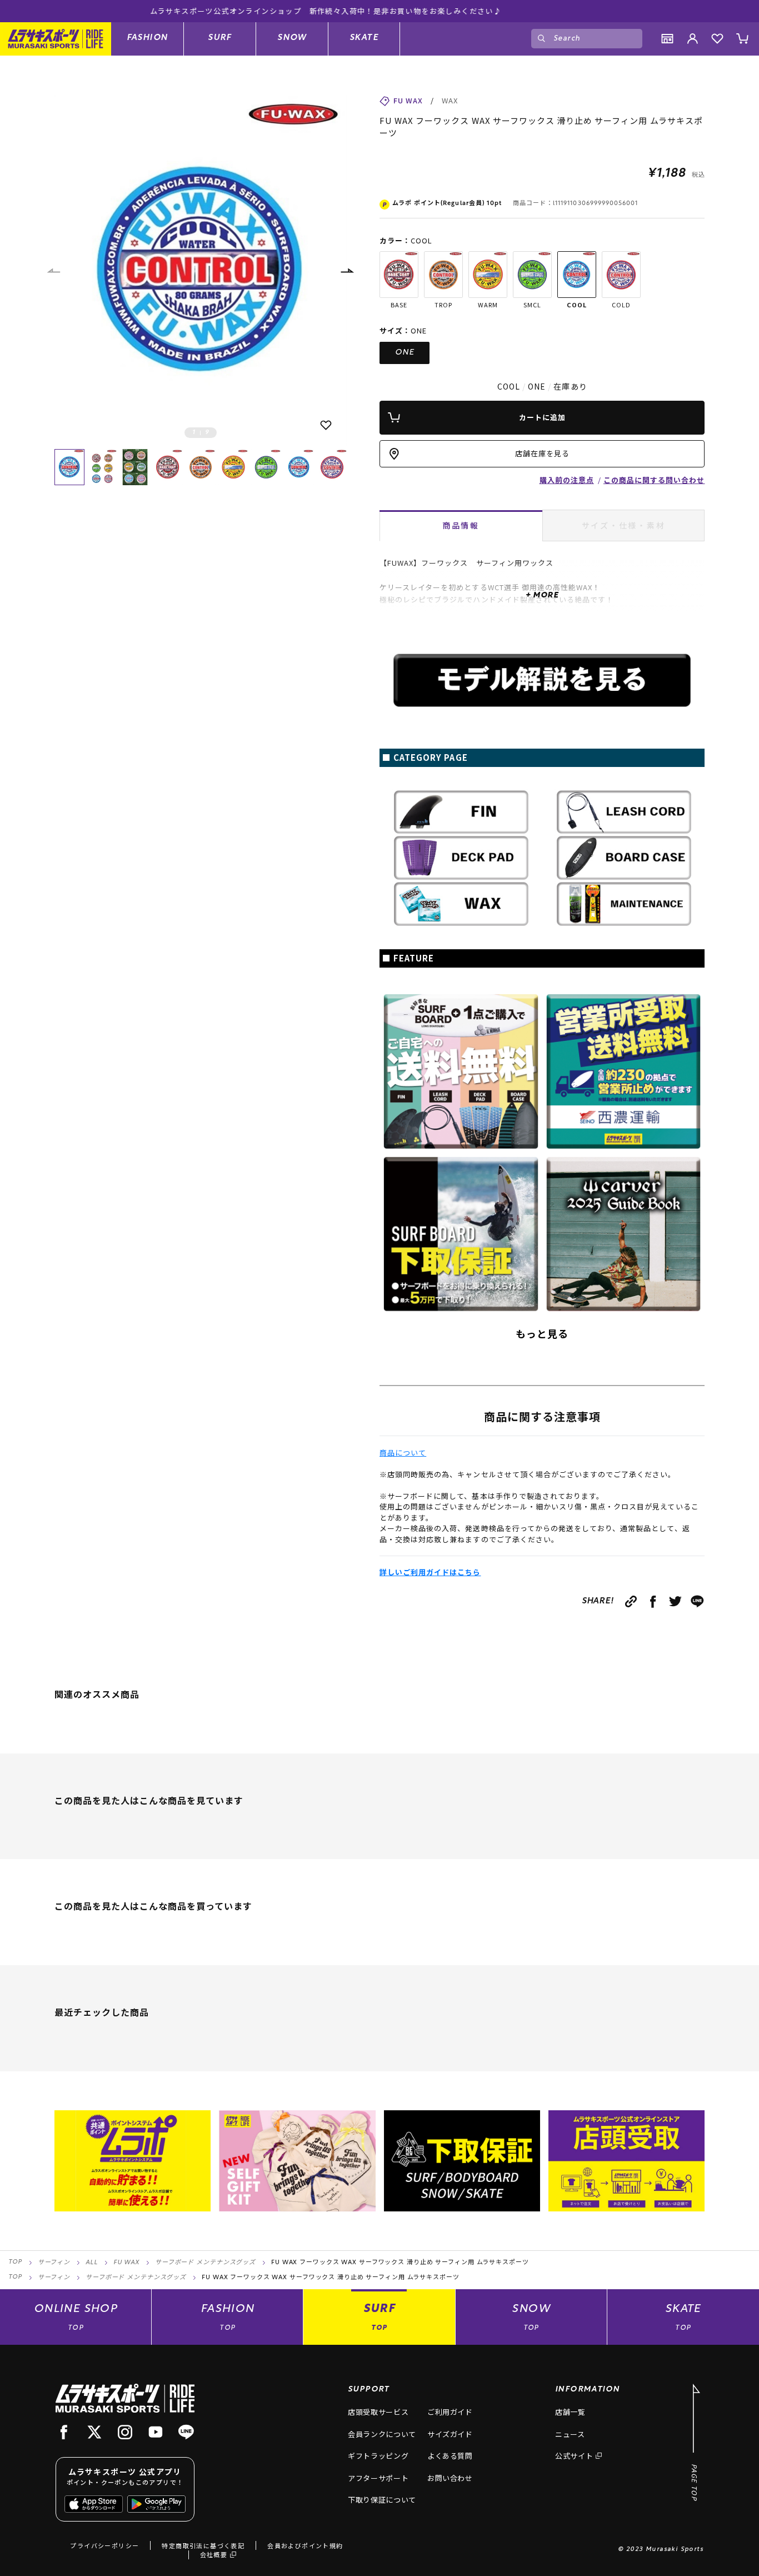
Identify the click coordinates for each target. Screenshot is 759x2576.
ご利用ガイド (450, 2412)
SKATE (364, 38)
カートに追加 (542, 417)
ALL (92, 2263)
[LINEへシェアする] (698, 1601)
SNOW (292, 38)
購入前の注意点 (567, 480)
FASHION (148, 38)
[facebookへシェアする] (653, 1601)
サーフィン (54, 2263)
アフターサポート (378, 2478)
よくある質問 (450, 2456)
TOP (15, 2262)
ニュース (570, 2434)
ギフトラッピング (378, 2456)
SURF (220, 38)
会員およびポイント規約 (305, 2545)
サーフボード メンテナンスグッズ (205, 2263)
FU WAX (126, 2263)
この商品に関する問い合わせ (654, 480)
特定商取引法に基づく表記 (203, 2545)
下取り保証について (382, 2500)
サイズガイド (450, 2434)
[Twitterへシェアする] (675, 1601)
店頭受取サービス (378, 2412)
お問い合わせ (450, 2478)
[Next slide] (347, 271)
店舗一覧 (570, 2412)
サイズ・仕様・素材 (624, 525)
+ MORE (542, 596)
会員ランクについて (382, 2434)
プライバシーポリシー (104, 2545)
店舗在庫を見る (542, 453)
